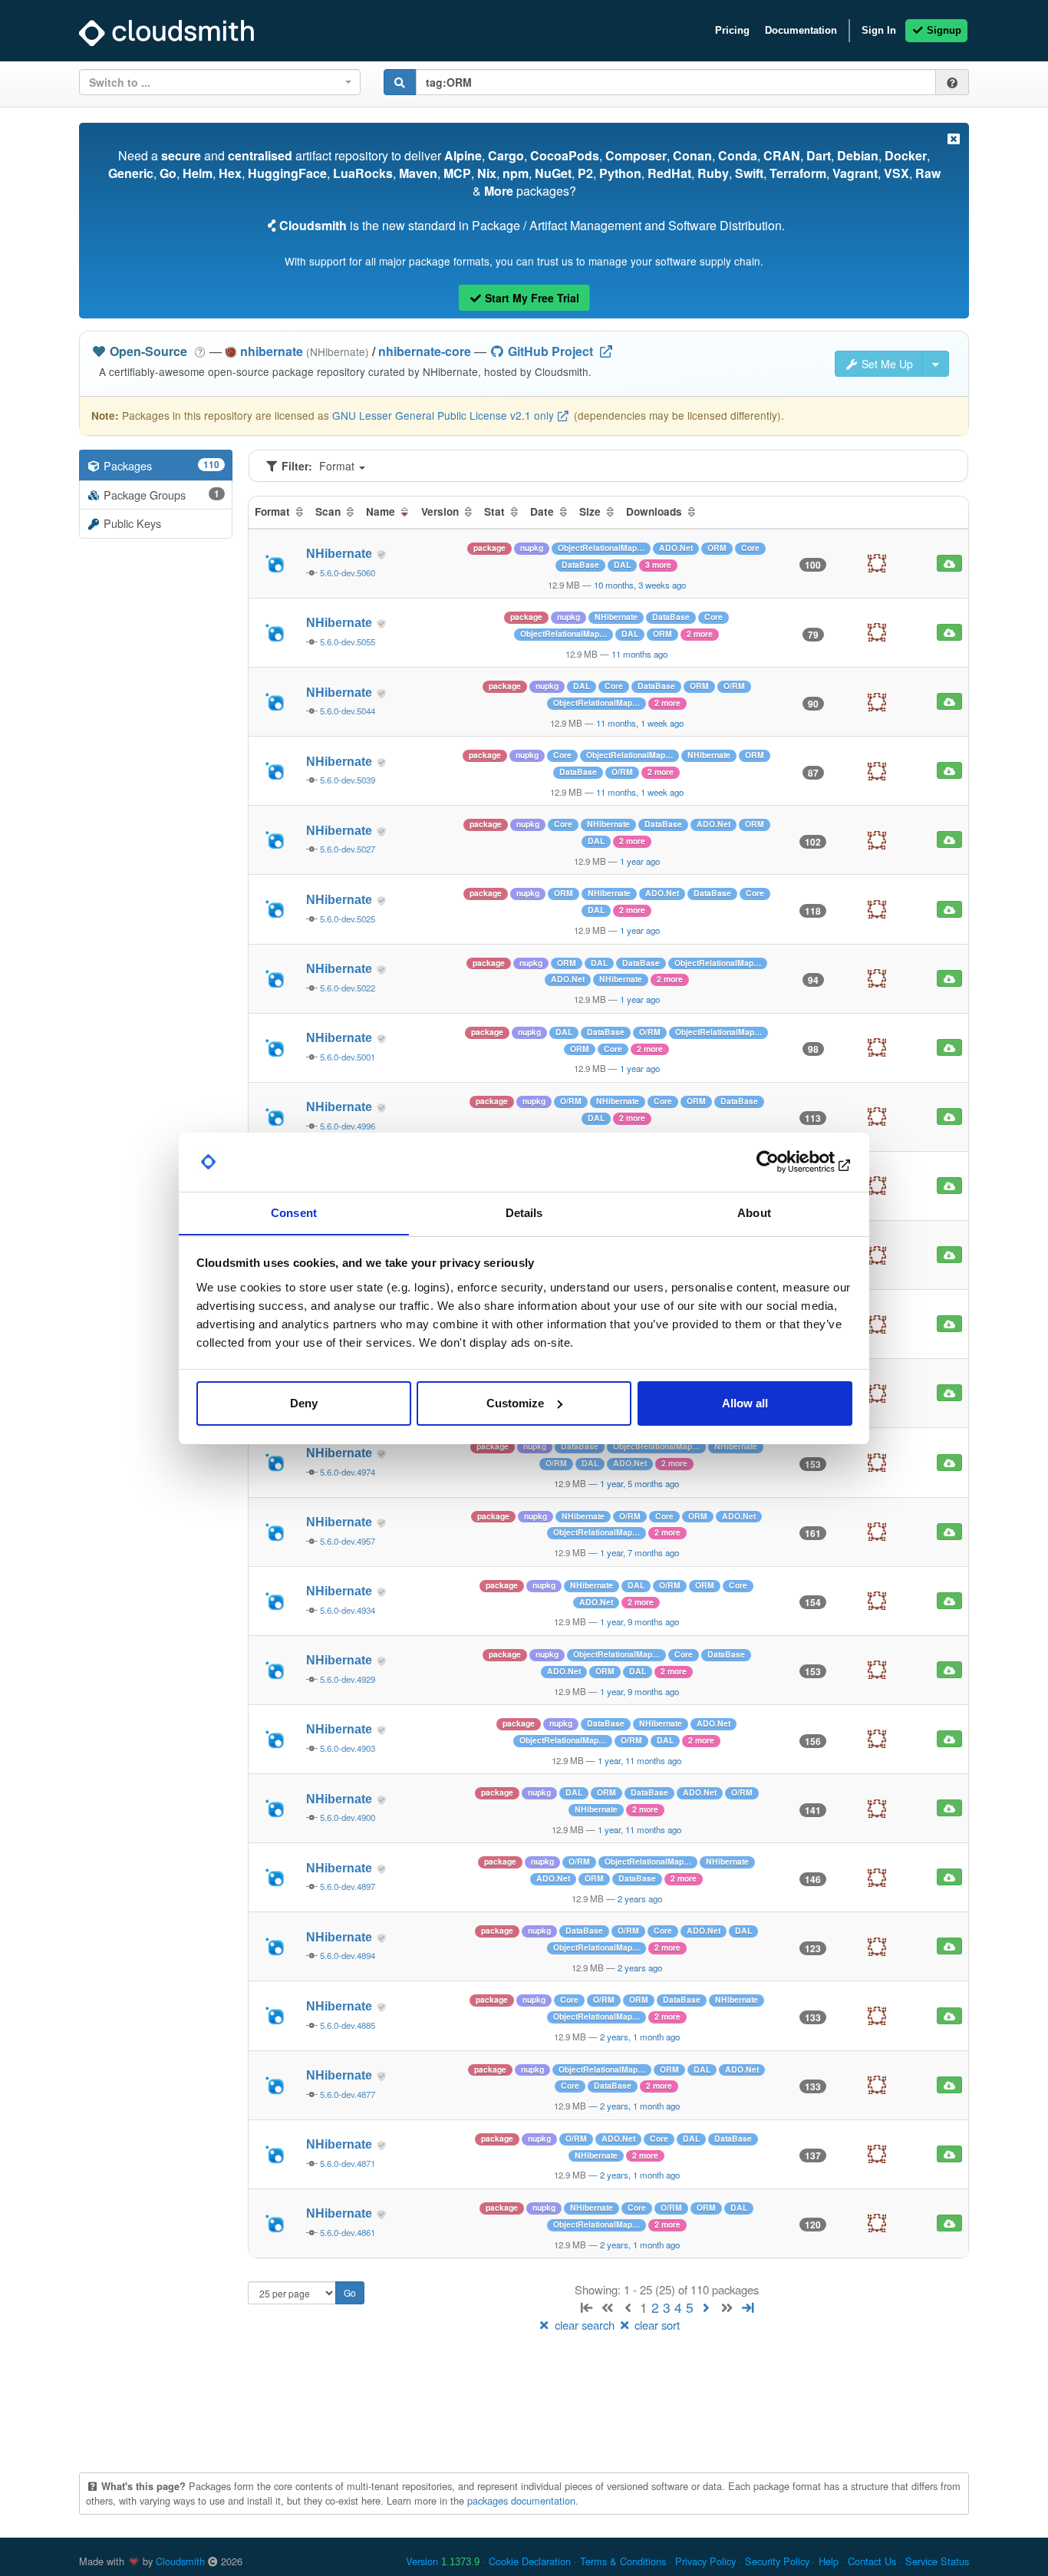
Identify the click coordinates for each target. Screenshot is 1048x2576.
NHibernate (341, 554)
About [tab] (754, 1212)
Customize (515, 1403)
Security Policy (777, 2561)
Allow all (745, 1403)
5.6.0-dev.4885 (348, 2025)
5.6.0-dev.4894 (348, 1955)
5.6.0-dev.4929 (348, 1679)
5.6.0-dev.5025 (348, 919)
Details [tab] (524, 1212)
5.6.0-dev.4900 (348, 1817)
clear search (585, 2325)
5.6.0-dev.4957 (348, 1541)
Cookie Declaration (530, 2561)
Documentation (801, 30)
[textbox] (215, 82)
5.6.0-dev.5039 (348, 780)
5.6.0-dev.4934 (348, 1610)
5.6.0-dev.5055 (348, 642)
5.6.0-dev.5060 (348, 572)
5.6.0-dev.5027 (348, 849)
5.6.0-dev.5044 (348, 711)
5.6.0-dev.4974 (348, 1472)
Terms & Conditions (623, 2561)
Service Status (937, 2561)
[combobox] (220, 82)
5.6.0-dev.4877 (348, 2094)
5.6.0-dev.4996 (348, 1126)
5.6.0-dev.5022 (348, 988)
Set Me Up (886, 364)
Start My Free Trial (531, 298)
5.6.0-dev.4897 (348, 1886)
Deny (304, 1403)
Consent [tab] (294, 1212)
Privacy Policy (705, 2561)
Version (443, 2561)
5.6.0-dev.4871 (348, 2163)
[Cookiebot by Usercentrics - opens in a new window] (785, 1162)
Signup (943, 30)
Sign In (879, 30)
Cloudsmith (180, 2561)
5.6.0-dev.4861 (348, 2232)
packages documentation (521, 2500)
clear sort (656, 2325)
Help (829, 2561)
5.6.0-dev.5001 (348, 1057)
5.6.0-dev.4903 (348, 1748)
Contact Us (872, 2561)
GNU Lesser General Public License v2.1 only (443, 415)
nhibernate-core (425, 351)
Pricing (732, 30)
